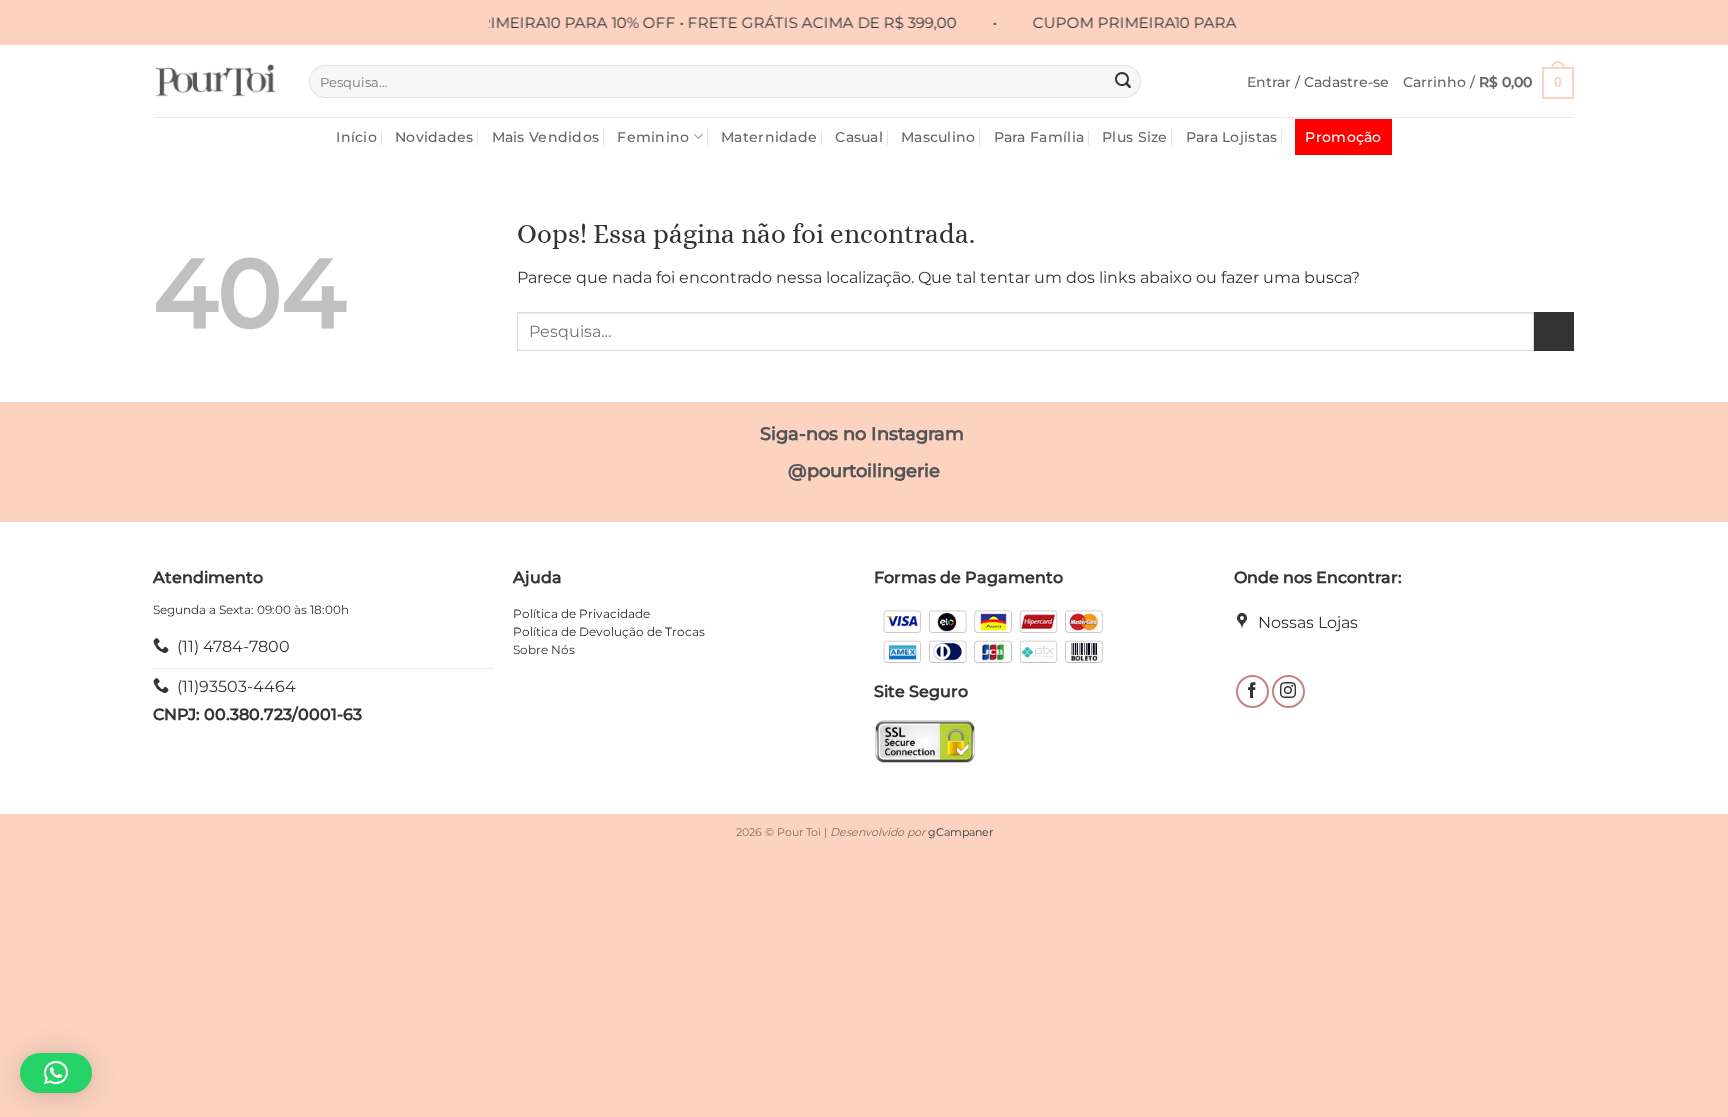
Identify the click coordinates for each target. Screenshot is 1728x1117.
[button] (1318, 82)
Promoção (1343, 137)
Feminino (653, 137)
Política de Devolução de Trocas (609, 631)
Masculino (938, 137)
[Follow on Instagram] (1288, 691)
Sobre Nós (544, 649)
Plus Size (1135, 137)
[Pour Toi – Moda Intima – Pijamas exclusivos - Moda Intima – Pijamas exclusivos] (216, 81)
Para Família (1039, 137)
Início (356, 137)
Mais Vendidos (546, 137)
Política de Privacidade (581, 613)
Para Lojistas (1232, 137)
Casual (859, 137)
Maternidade (769, 137)
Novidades (434, 137)
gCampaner (960, 832)
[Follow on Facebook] (1252, 691)
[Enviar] (1123, 82)
